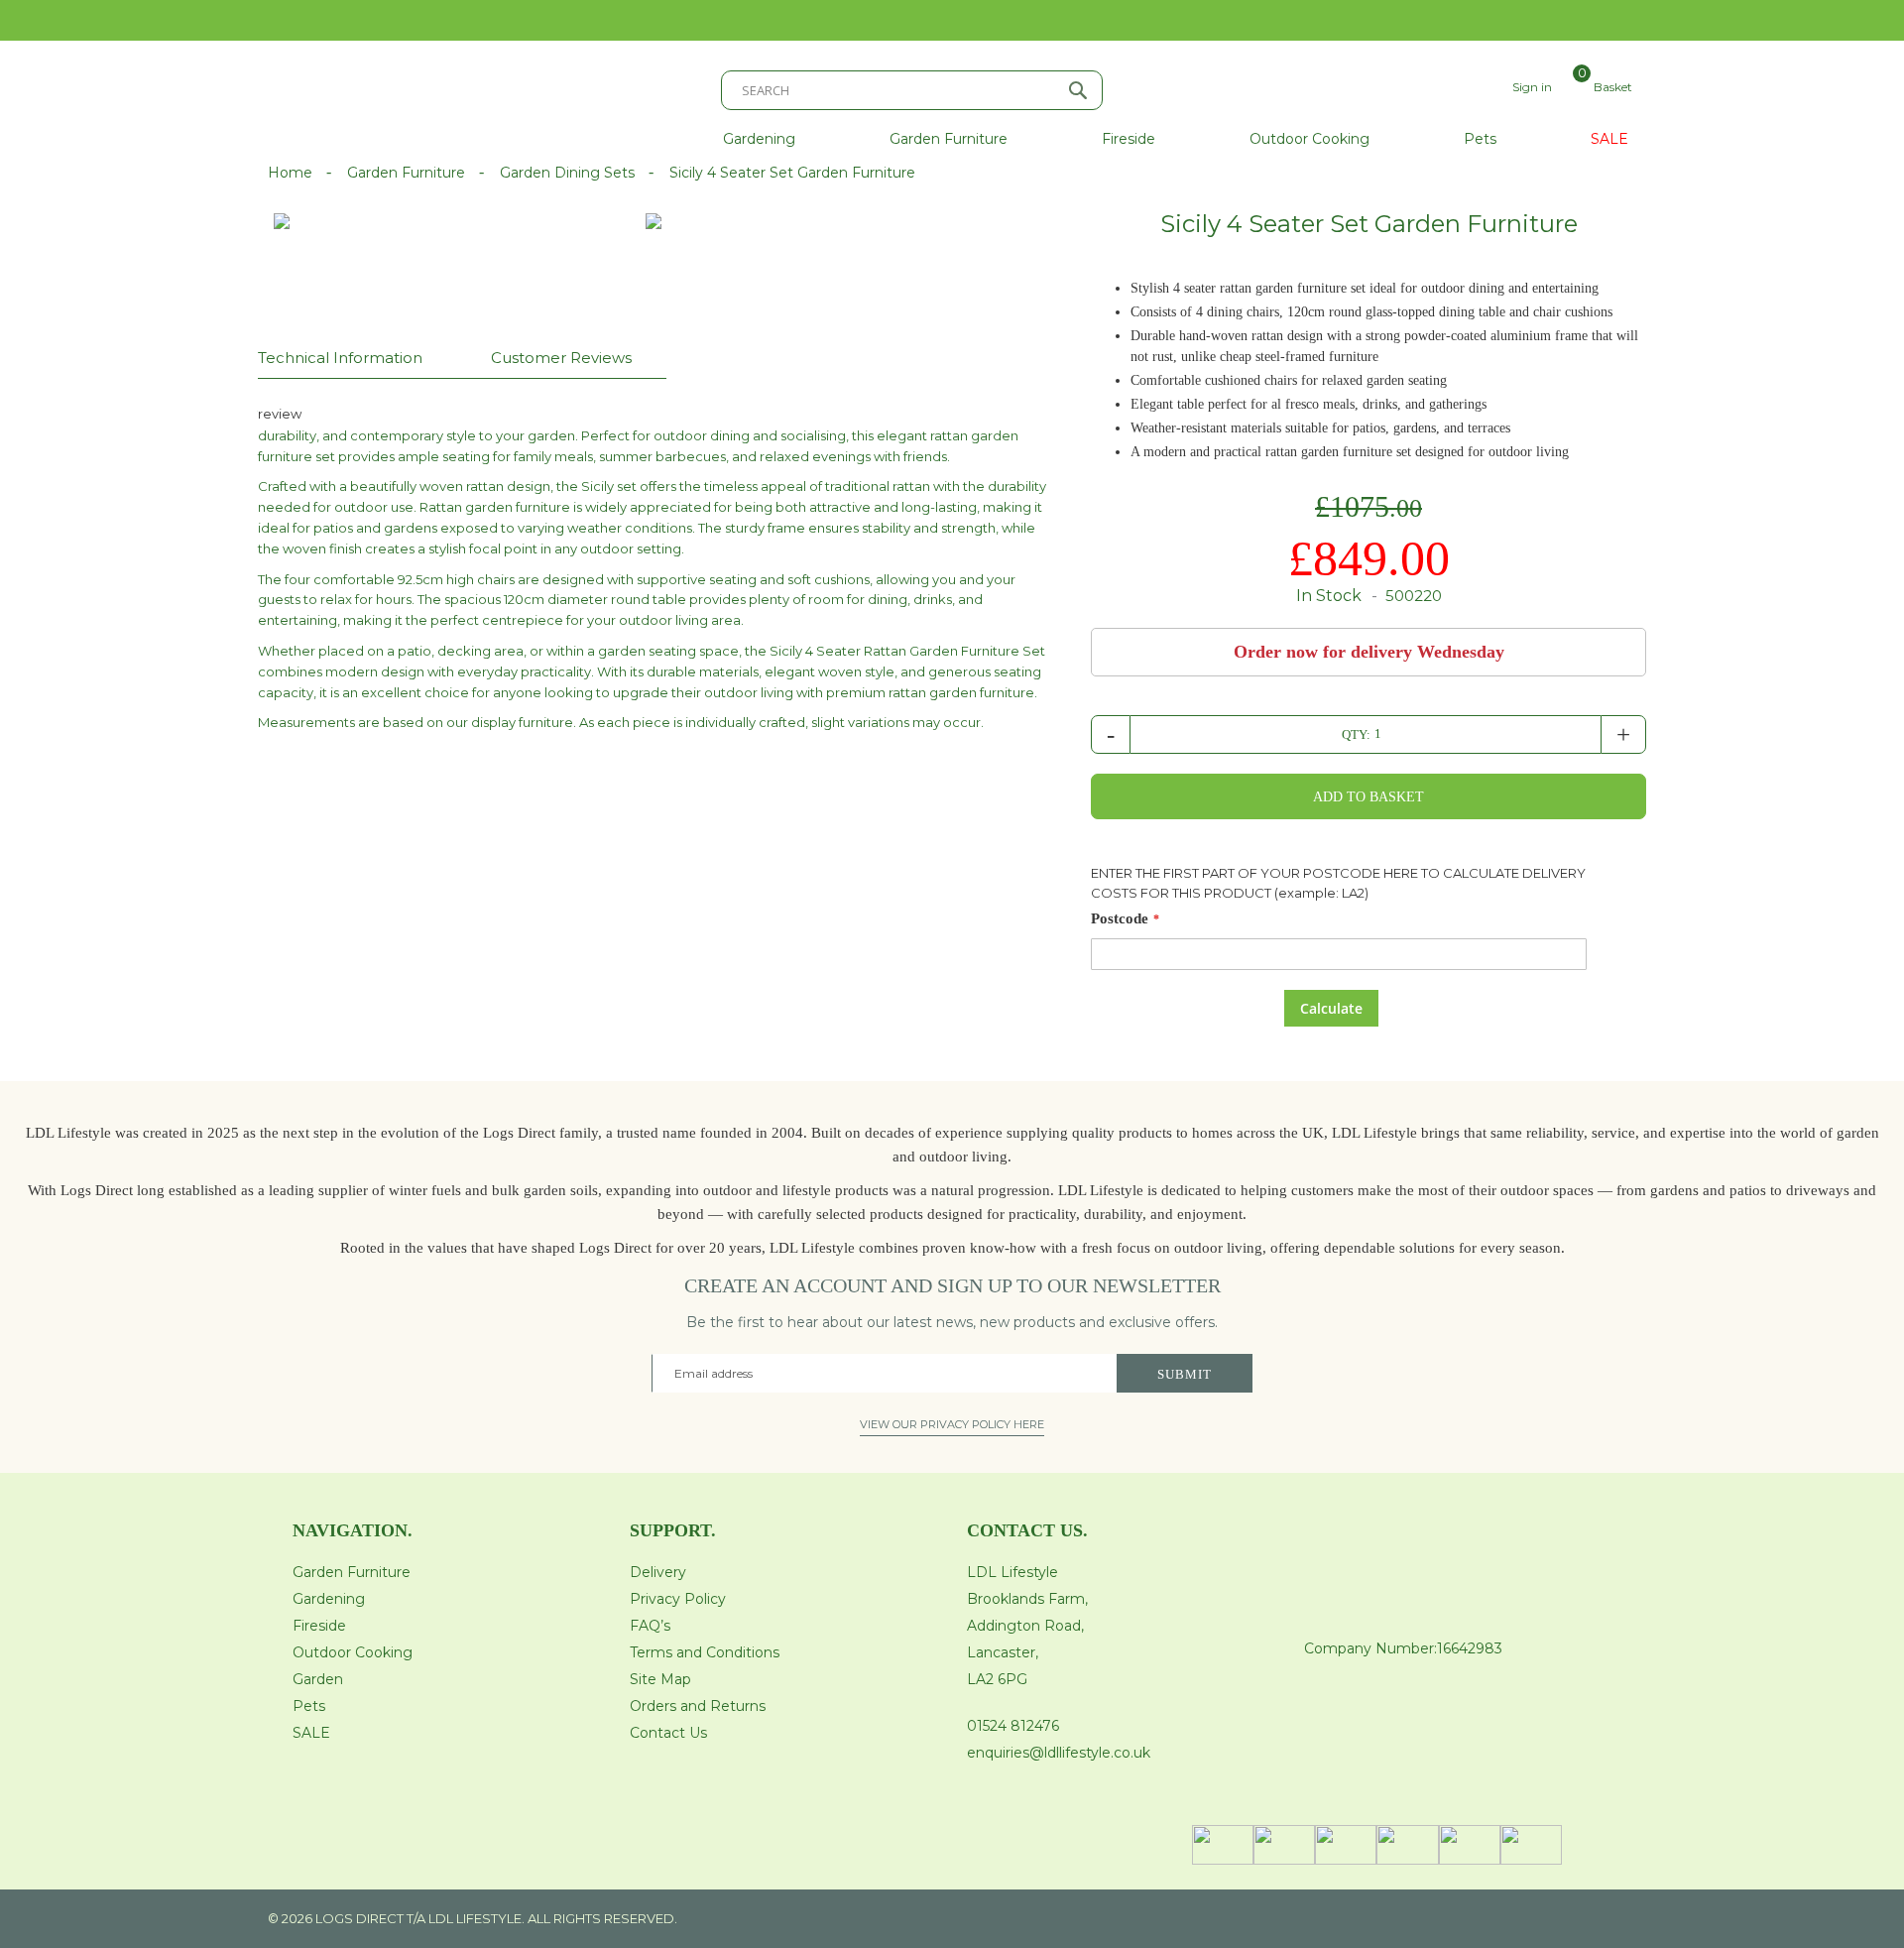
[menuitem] (759, 139)
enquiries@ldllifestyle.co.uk (1059, 1753)
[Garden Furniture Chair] (939, 247)
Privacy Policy (678, 1599)
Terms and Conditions (705, 1652)
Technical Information (340, 358)
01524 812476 (1013, 1726)
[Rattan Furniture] (397, 271)
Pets (309, 1706)
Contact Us (668, 1733)
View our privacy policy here (952, 1424)
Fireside (319, 1626)
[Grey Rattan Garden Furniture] (576, 247)
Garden (318, 1679)
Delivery (658, 1572)
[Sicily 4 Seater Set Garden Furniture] (591, 271)
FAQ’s (650, 1626)
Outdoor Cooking (353, 1652)
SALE (311, 1733)
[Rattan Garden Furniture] (654, 221)
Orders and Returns (698, 1706)
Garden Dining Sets (569, 173)
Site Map (660, 1679)
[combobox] (912, 90)
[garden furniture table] (768, 247)
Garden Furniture (408, 173)
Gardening (329, 1599)
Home (292, 173)
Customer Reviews (561, 358)
